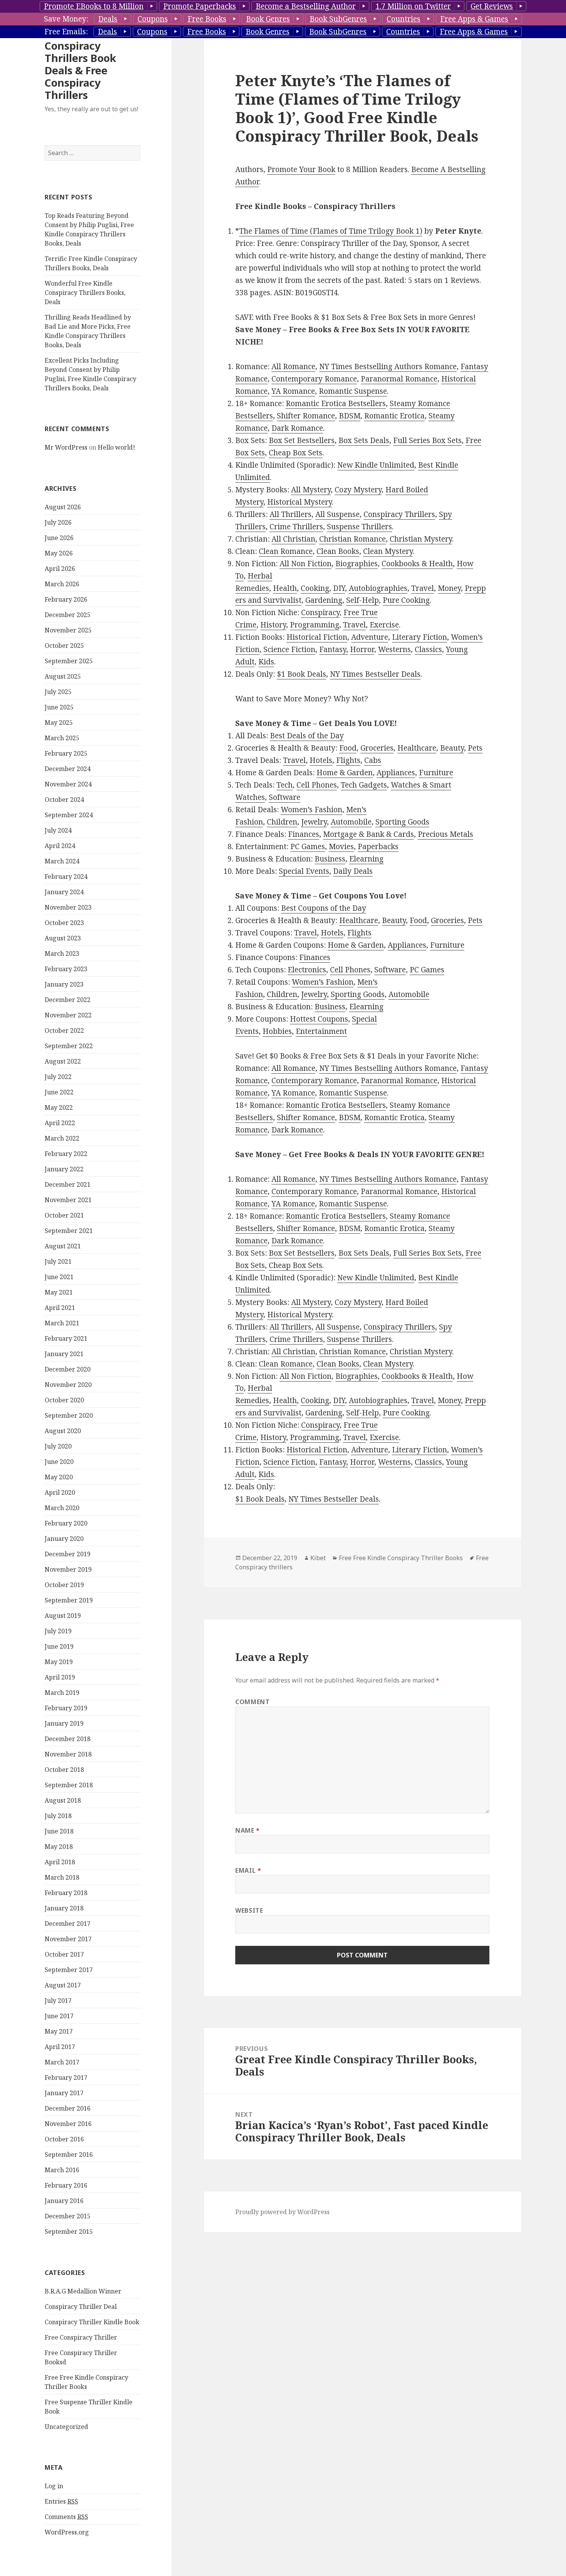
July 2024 (58, 830)
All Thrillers (291, 514)
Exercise (384, 625)
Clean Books (338, 551)
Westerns (394, 649)
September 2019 (69, 1600)
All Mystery (311, 490)
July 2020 (58, 1446)
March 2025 (62, 738)
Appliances (396, 773)
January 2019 (64, 1723)
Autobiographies (378, 588)
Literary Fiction (419, 637)
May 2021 (59, 1292)
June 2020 (59, 1462)
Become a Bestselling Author (306, 6)
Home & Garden (345, 773)
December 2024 (68, 769)
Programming (315, 625)
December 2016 (68, 2108)
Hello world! (116, 447)
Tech (285, 785)
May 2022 (59, 1107)
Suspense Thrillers (359, 527)
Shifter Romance (306, 416)
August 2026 (63, 507)
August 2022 (63, 1061)
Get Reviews (492, 6)
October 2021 (64, 1215)
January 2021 (64, 1354)
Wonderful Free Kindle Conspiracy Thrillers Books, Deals (85, 293)
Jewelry (314, 822)
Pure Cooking (406, 600)
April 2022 (60, 1123)
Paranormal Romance (399, 379)
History (273, 625)
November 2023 (68, 907)
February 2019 (66, 1708)
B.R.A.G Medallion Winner (83, 2291)
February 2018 (66, 1893)
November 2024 (68, 784)
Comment (252, 1702)
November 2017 (68, 1939)
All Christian (293, 539)
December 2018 (68, 1739)
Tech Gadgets (364, 785)
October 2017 (64, 1954)
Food (348, 748)
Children (282, 822)
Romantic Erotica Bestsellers (336, 403)
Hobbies (277, 1031)
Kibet (318, 1558)
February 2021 (66, 1338)
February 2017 (66, 2078)
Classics (428, 649)
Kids (266, 662)
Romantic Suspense (353, 391)
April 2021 (60, 1308)
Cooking (315, 588)
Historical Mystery (300, 502)
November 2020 (68, 1385)
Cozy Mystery (358, 490)
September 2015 (69, 2231)
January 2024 (64, 892)
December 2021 (68, 1184)
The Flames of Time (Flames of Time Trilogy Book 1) (331, 231)
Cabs (373, 760)
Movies (341, 846)
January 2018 (64, 1908)
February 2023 (66, 969)
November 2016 (68, 2124)
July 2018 (58, 1816)
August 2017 (63, 1985)
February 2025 (66, 753)
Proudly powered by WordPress (282, 2212)
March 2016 (62, 2170)
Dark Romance (297, 428)
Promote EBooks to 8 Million (94, 6)
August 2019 (63, 1616)
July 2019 (58, 1631)
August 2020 (63, 1431)
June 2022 (59, 1092)
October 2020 (64, 1400)
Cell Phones (317, 785)
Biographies (357, 564)
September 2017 (69, 1970)
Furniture (436, 773)
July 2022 (58, 1077)
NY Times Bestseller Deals (375, 674)
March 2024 (62, 861)
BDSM (350, 416)
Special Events (304, 871)
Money (449, 588)
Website (249, 1910)
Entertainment (321, 1031)
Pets (475, 748)
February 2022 (66, 1154)
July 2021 (58, 1261)
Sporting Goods (402, 822)
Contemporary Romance (314, 379)
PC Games (308, 846)
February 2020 (66, 1523)
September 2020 (69, 1415)
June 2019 (59, 1646)
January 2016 (64, 2201)
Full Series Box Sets (427, 440)
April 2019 (60, 1677)
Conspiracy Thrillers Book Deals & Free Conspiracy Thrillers (80, 70)
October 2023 (64, 923)
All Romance (293, 366)
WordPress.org (67, 2532)
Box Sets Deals (364, 440)
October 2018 (64, 1770)
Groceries (377, 748)
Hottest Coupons (319, 1019)
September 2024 (69, 815)
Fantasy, (334, 649)
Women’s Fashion (311, 810)
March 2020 (62, 1508)
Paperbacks (378, 846)
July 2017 (58, 2001)
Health (285, 588)
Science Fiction (289, 649)
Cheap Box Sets (296, 453)
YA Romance (293, 391)
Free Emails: (66, 32)
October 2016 (64, 2139)
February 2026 (66, 599)
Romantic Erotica (394, 416)
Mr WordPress (66, 447)
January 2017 (64, 2093)
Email (248, 1870)
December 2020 (68, 1369)
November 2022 (68, 1015)
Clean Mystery (388, 551)
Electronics (307, 970)
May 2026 (59, 553)
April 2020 (60, 1492)
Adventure (370, 637)
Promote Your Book (301, 169)
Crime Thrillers (296, 527)
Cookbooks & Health (417, 564)
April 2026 (60, 569)
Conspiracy (320, 612)
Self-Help (363, 600)
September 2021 (69, 1231)
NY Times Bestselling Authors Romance (388, 366)
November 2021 (68, 1200)
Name (248, 1830)
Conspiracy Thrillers (399, 514)
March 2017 (62, 2062)
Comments (66, 2517)
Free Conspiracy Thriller (81, 2337)
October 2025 (64, 646)
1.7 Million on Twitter (413, 6)
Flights (348, 760)
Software (285, 797)
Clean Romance (286, 551)
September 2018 (69, 1785)
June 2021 (59, 1277)
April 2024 (60, 846)
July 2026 (58, 522)
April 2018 (60, 1862)
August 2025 (63, 676)
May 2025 (59, 723)
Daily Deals (353, 871)
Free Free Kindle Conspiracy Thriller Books (401, 1558)
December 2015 (68, 2216)
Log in (54, 2486)
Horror (362, 649)
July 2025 (58, 692)
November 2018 (68, 1754)
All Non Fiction (306, 564)
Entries (61, 2501)
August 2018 (63, 1800)
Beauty (452, 748)
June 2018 (59, 1831)
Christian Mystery (421, 539)
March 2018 (62, 1877)
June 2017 (59, 2016)
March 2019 (62, 1693)
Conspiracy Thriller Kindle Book (92, 2322)
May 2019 (59, 1662)
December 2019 (68, 1554)
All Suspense (337, 514)
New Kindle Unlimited (376, 465)
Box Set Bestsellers (302, 440)
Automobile (351, 822)
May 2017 (59, 2031)
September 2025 (69, 661)
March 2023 (62, 953)
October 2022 (64, 1030)
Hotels (321, 760)
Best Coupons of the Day (324, 908)
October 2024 (64, 800)
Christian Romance (352, 539)
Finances (304, 834)
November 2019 (68, 1569)
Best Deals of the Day (307, 736)
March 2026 (62, 584)
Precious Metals (445, 834)
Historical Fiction (317, 637)
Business (330, 859)
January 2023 (64, 984)
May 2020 (59, 1477)
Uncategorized (66, 2427)
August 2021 (63, 1246)
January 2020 (64, 1539)
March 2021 (62, 1323)
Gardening (324, 600)
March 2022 (62, 1138)
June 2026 (59, 538)
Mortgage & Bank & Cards (368, 834)
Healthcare (417, 748)
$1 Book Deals (301, 674)
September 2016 (69, 2154)
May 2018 (59, 1847)
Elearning (366, 859)
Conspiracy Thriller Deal (81, 2307)
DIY (339, 588)
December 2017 (68, 1924)
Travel (423, 588)
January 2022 (64, 1169)
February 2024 (66, 877)
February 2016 (66, 2185)
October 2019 (64, 1585)
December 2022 (68, 1000)
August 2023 (63, 938)
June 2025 (59, 707)
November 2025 (68, 630)
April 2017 (60, 2047)
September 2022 (69, 1046)
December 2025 (68, 615)
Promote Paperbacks (200, 6)
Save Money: (66, 19)
